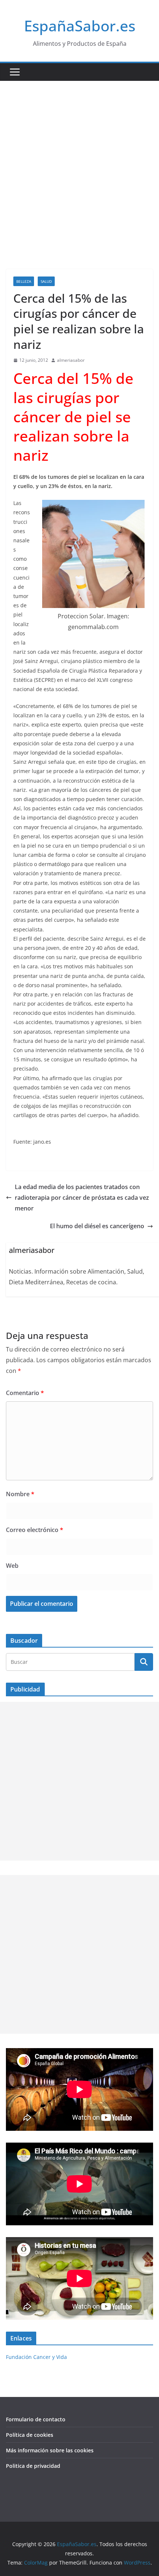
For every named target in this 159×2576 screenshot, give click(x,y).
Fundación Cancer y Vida (36, 2357)
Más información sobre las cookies (50, 2450)
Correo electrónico (35, 1530)
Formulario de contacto (36, 2419)
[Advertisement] (79, 164)
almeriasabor (71, 360)
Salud (46, 281)
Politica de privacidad (33, 2466)
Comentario (25, 1393)
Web (12, 1566)
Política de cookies (30, 2435)
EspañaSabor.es (80, 26)
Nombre (20, 1494)
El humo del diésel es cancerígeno (97, 1226)
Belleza (24, 281)
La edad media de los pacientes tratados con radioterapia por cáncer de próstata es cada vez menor (82, 1198)
